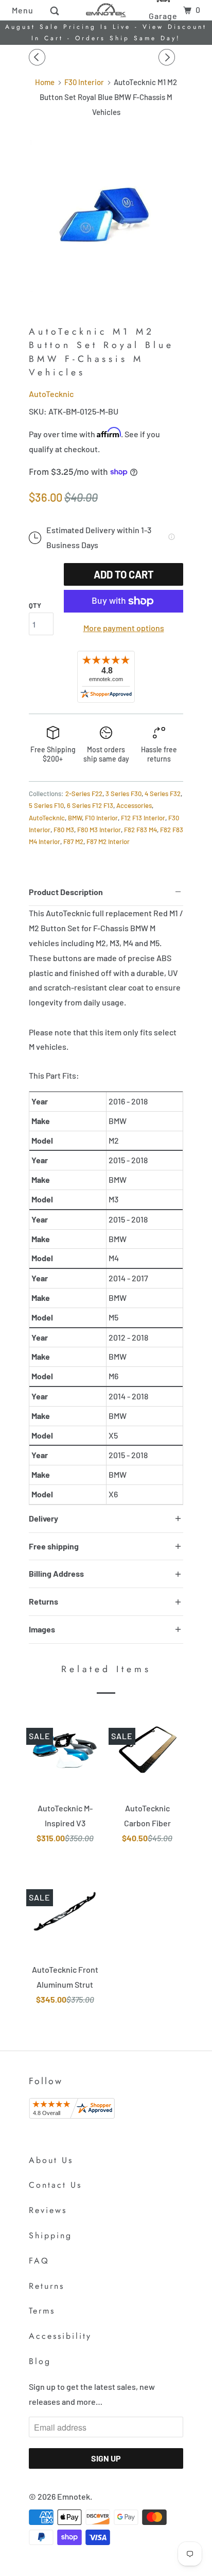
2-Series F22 (84, 794)
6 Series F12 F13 (90, 805)
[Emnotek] (106, 10)
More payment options (124, 628)
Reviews (48, 2210)
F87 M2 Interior (108, 841)
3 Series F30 (123, 794)
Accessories (134, 805)
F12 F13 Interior (143, 818)
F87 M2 (73, 841)
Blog (40, 2361)
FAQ (39, 2261)
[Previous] (39, 57)
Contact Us (55, 2185)
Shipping (50, 2235)
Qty (35, 605)
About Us (51, 2160)
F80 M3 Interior (99, 830)
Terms (42, 2311)
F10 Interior (101, 818)
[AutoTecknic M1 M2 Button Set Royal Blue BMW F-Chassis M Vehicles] (106, 216)
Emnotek (74, 2496)
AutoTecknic (51, 394)
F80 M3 (64, 830)
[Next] (168, 57)
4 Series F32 (163, 794)
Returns (47, 2286)
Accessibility (60, 2336)
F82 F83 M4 (140, 830)
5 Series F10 (46, 805)
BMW (75, 818)
